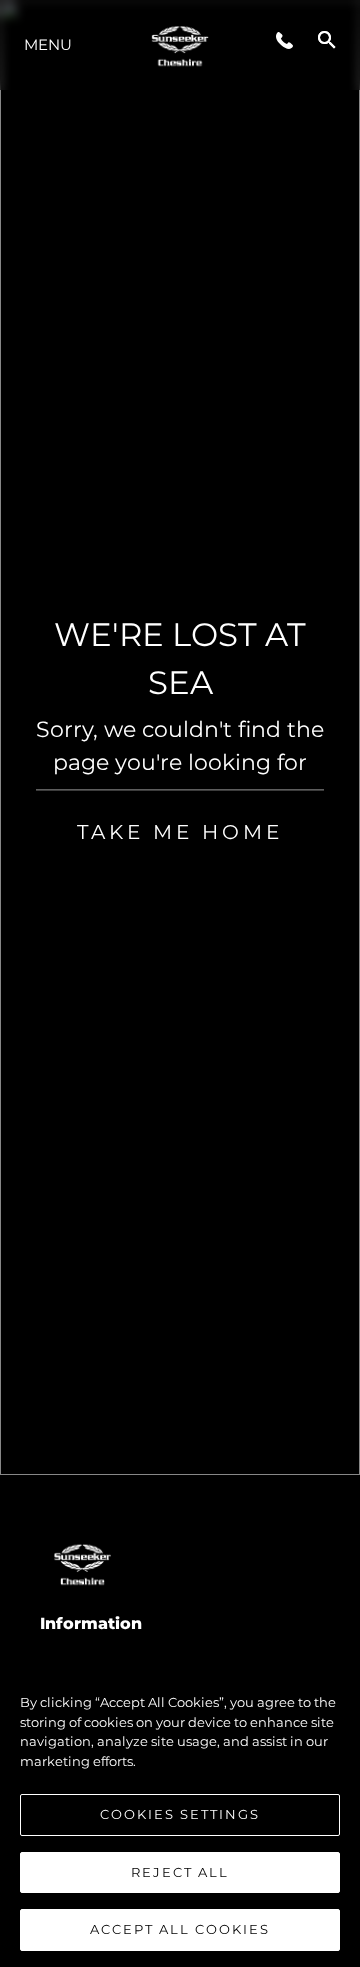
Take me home (180, 832)
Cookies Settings (180, 1814)
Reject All (180, 1872)
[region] (180, 1806)
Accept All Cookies (180, 1929)
